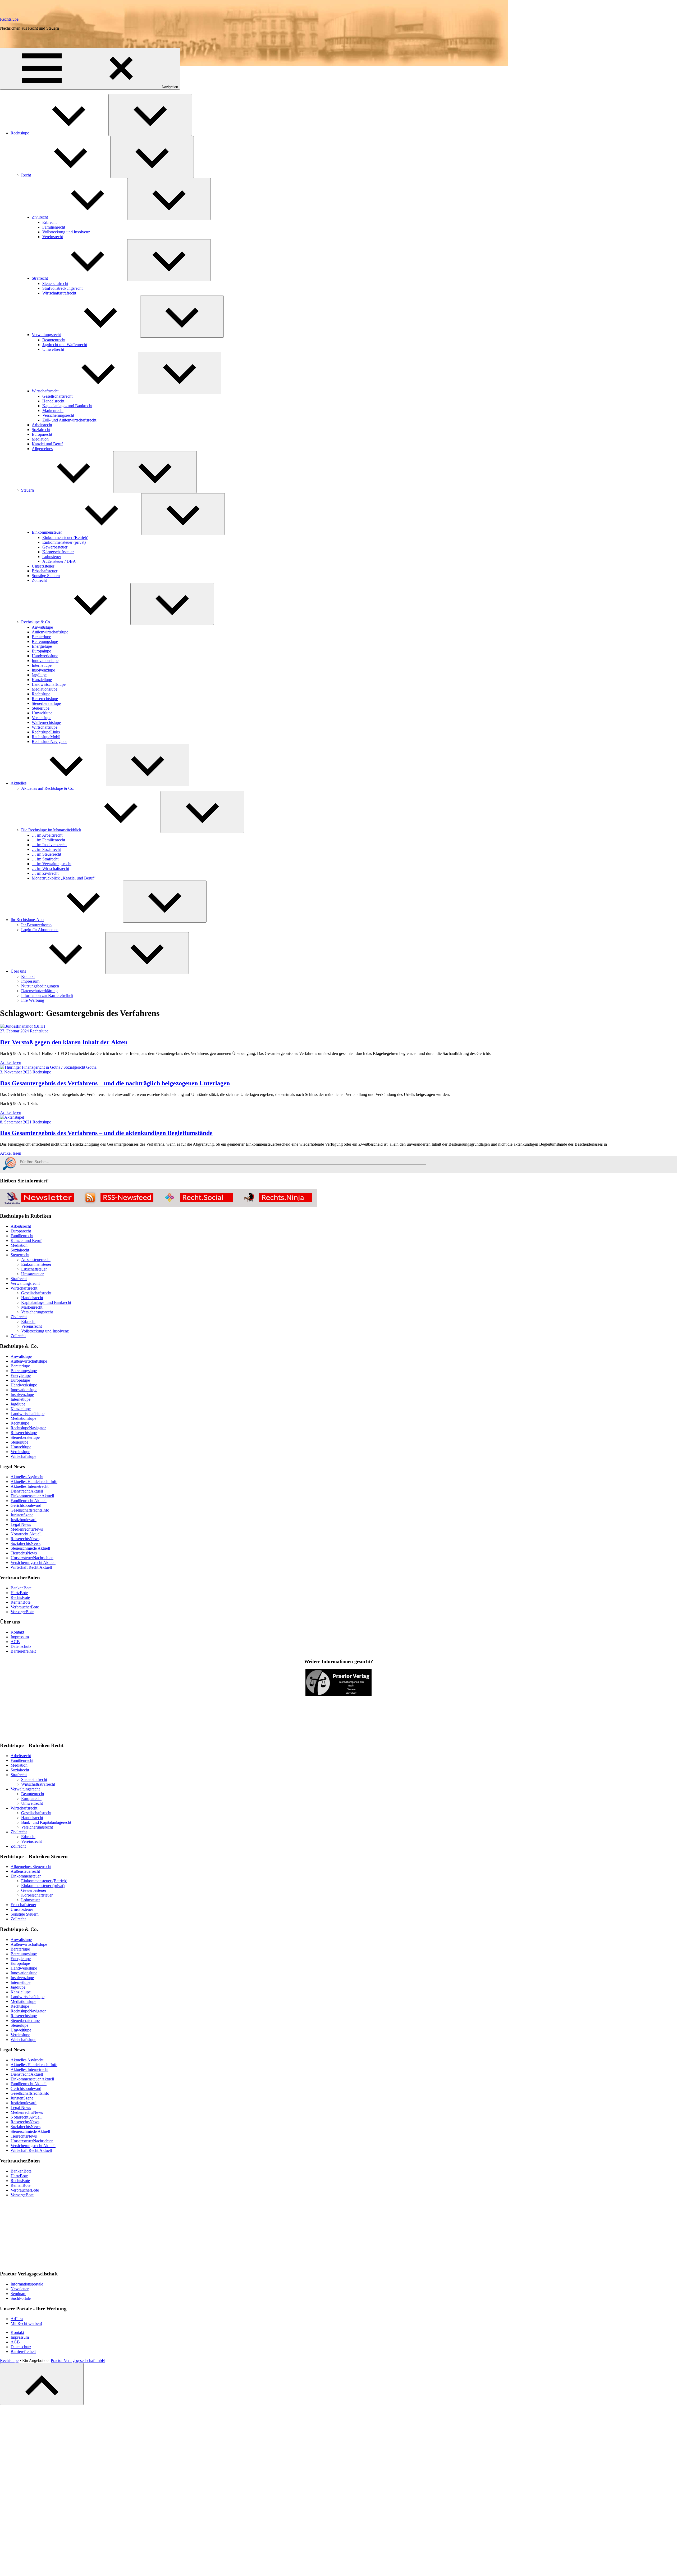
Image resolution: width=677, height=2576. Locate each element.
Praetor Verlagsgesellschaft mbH (78, 2360)
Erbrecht (49, 222)
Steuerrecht (20, 1255)
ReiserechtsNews (25, 1539)
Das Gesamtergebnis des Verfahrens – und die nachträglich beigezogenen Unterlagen (115, 1083)
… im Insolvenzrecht (49, 845)
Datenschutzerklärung (39, 991)
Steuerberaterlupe (46, 703)
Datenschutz (21, 1646)
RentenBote (20, 1602)
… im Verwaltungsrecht (52, 864)
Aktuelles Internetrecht (29, 1486)
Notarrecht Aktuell (26, 1534)
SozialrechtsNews (26, 1543)
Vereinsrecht (53, 237)
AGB (15, 1642)
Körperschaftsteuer (58, 552)
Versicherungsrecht (58, 415)
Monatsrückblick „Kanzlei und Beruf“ (64, 878)
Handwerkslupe (45, 656)
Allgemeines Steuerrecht (31, 1867)
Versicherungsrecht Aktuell (33, 1563)
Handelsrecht (53, 401)
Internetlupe (42, 665)
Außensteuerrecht (36, 1260)
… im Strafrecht (45, 859)
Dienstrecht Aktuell (27, 1491)
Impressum (30, 981)
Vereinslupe (42, 718)
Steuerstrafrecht (55, 284)
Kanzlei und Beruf (47, 444)
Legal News (21, 1524)
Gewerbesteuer (55, 547)
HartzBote (19, 1593)
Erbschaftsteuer (45, 571)
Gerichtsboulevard (26, 1505)
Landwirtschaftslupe (49, 684)
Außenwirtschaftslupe (50, 632)
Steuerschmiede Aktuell (30, 1548)
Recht (26, 175)
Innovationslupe (45, 661)
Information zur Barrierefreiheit (47, 996)
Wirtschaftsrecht (45, 391)
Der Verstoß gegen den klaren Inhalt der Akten (64, 1042)
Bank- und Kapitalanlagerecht (46, 1822)
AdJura (17, 2319)
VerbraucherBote (25, 1607)
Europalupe (41, 651)
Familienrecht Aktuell (29, 1501)
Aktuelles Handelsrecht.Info (34, 1482)
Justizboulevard (24, 1520)
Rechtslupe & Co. (36, 622)
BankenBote (21, 1588)
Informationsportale (27, 2284)
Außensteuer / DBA (59, 561)
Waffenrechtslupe (46, 722)
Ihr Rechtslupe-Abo (27, 920)
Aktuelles (19, 783)
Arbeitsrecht (42, 425)
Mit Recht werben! (26, 2323)
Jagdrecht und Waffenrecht (65, 345)
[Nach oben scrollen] (42, 2384)
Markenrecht (53, 411)
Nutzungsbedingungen (40, 986)
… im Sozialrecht (46, 849)
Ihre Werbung (33, 1000)
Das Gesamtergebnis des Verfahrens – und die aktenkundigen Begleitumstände (106, 1133)
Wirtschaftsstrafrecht (59, 293)
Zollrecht (39, 580)
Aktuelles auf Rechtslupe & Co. (48, 788)
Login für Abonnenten (40, 930)
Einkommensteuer (47, 532)
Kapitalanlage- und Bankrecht (67, 406)
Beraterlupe (41, 637)
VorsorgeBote (22, 1612)
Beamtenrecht (54, 340)
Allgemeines (42, 449)
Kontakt (28, 976)
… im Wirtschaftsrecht (50, 869)
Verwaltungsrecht (46, 335)
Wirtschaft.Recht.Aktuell (31, 1567)
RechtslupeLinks (46, 732)
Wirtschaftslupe (45, 727)
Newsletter (20, 2289)
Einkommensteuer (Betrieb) (65, 538)
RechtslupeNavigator (49, 741)
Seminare (18, 2294)
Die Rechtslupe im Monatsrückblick (51, 830)
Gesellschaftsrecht (57, 396)
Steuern (28, 490)
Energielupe (42, 646)
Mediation (40, 439)
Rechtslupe (9, 19)
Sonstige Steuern (46, 576)
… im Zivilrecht (45, 873)
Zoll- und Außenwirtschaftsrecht (69, 420)
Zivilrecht (40, 217)
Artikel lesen (11, 1062)
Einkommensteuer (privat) (64, 542)
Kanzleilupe (42, 680)
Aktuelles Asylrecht (27, 1477)
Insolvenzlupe (43, 670)
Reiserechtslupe (45, 699)
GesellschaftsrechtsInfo (30, 1510)
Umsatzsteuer (43, 566)
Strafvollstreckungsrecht (62, 288)
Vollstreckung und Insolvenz (66, 232)
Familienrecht (54, 227)
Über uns (18, 971)
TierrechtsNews (24, 1553)
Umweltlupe (42, 713)
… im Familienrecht (48, 840)
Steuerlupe (41, 708)
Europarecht (42, 434)
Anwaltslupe (42, 627)
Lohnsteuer (52, 557)
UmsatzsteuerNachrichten (32, 1558)
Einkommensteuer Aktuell (32, 1496)
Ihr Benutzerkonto (36, 925)
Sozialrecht (41, 430)
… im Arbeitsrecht (47, 835)
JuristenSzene (22, 1515)
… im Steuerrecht (46, 854)
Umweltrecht (53, 349)
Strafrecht (40, 278)
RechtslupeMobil (46, 737)
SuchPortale (21, 2298)
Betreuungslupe (45, 641)
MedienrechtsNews (27, 1529)
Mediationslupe (45, 689)
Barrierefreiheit (23, 1651)
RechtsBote (20, 1597)
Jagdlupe (39, 675)
